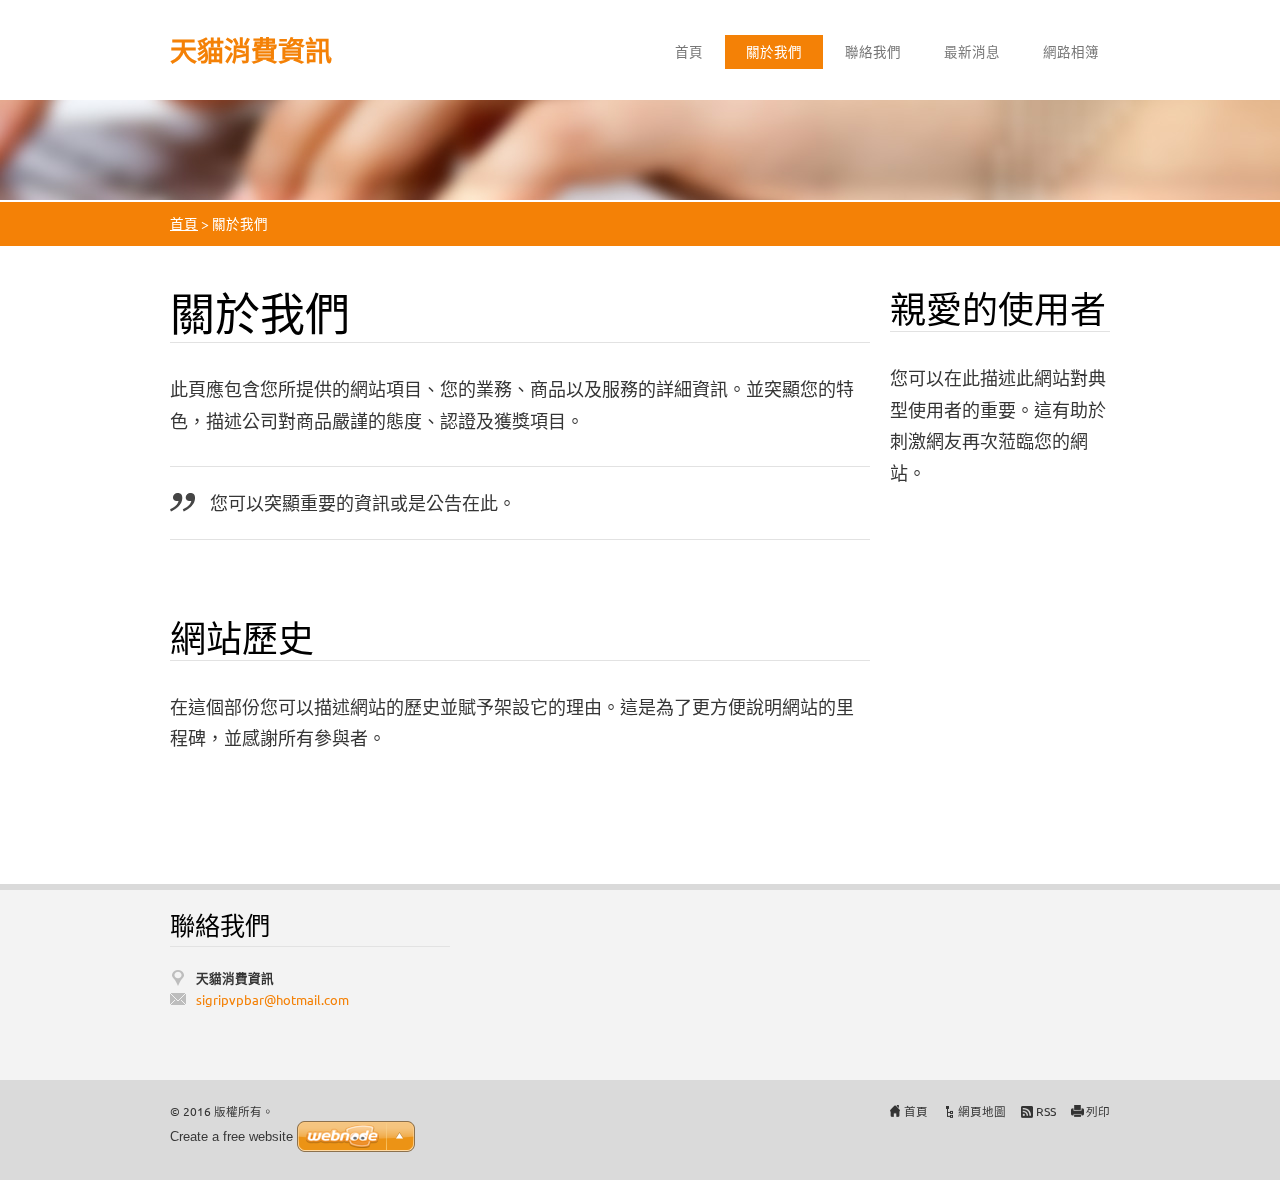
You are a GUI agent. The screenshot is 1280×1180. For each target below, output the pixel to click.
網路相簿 (1071, 51)
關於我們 (774, 51)
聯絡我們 (873, 51)
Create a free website (231, 1136)
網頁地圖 (982, 1111)
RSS (1046, 1111)
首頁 (689, 51)
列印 (1098, 1111)
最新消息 (972, 51)
